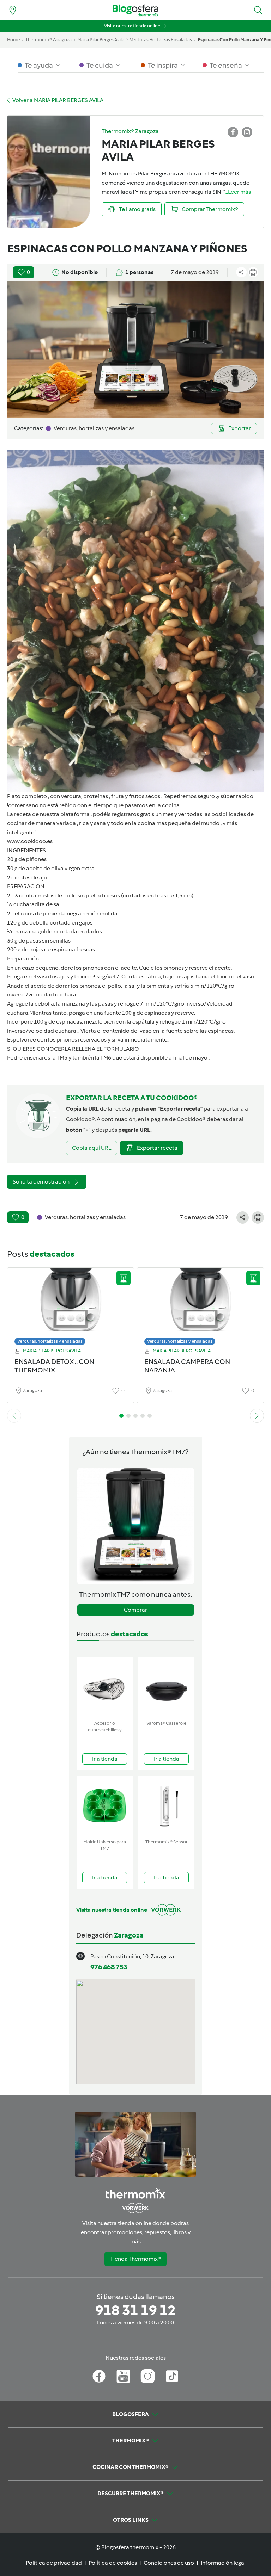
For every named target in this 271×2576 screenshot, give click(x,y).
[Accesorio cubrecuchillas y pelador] (105, 1687)
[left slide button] (14, 1416)
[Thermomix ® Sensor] (166, 1806)
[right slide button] (257, 1416)
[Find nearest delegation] (13, 10)
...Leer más (238, 192)
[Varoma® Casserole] (166, 1687)
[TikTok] (172, 2376)
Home (13, 40)
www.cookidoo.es (30, 841)
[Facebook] (99, 2376)
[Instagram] (148, 2376)
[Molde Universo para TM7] (105, 1806)
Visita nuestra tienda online (132, 26)
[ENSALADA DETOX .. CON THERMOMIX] (71, 1305)
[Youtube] (123, 2376)
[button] (258, 10)
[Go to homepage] (135, 10)
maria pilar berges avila (101, 40)
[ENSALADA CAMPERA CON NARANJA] (200, 1305)
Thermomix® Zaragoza (49, 40)
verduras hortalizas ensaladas (161, 40)
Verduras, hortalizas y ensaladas (50, 1341)
